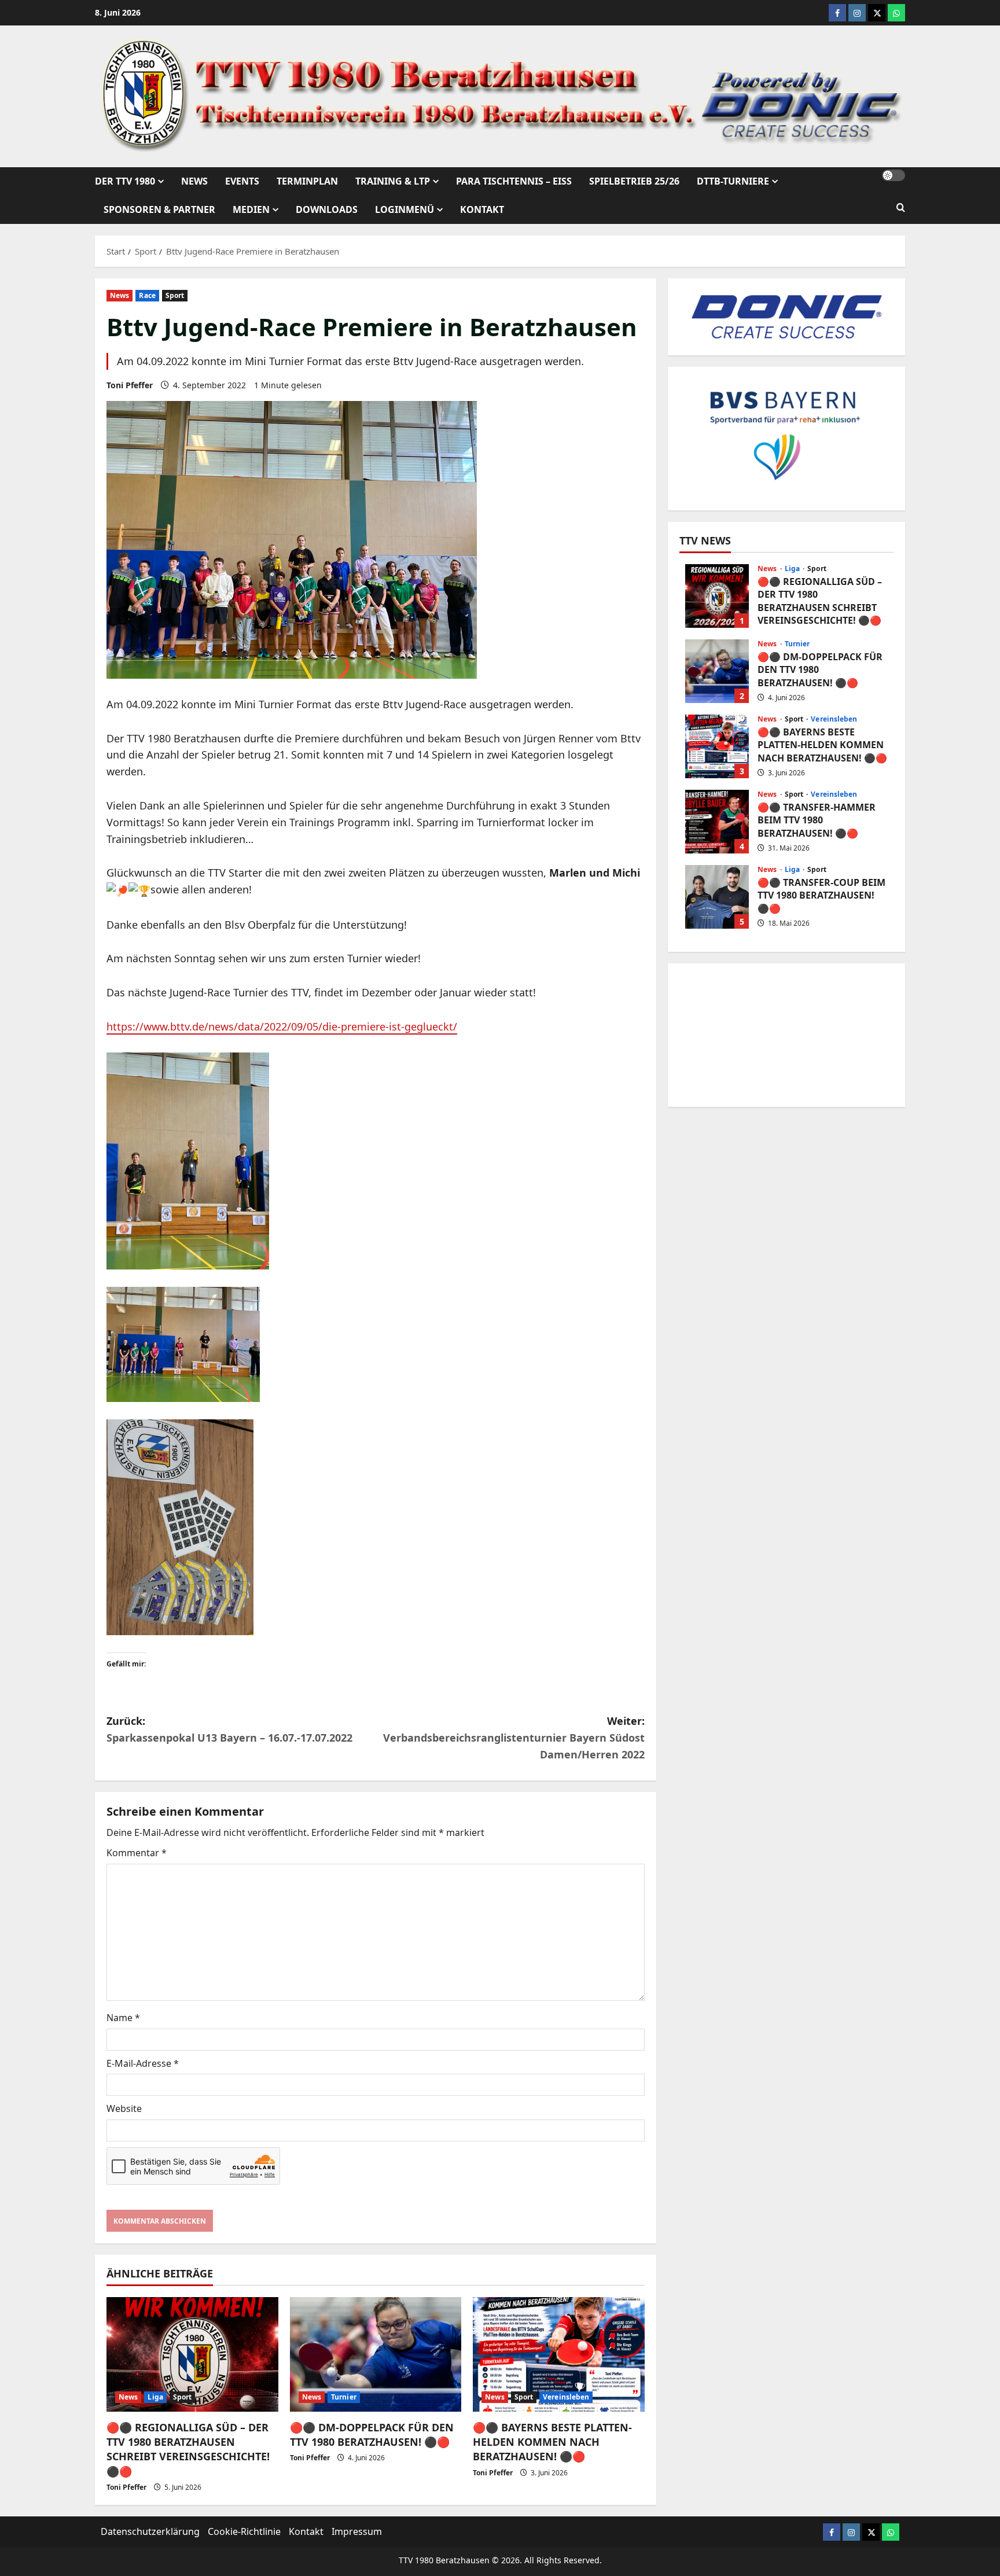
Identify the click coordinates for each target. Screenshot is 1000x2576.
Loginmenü (405, 209)
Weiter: (514, 1738)
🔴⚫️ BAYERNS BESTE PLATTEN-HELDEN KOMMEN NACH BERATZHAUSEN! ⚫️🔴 (552, 2442)
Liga (155, 2397)
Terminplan (307, 181)
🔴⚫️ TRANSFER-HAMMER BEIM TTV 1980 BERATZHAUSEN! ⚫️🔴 (717, 822)
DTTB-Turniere (733, 181)
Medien (251, 209)
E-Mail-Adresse (143, 2063)
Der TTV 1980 (125, 181)
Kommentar (137, 1853)
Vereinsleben (566, 2397)
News (194, 181)
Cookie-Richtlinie (244, 2531)
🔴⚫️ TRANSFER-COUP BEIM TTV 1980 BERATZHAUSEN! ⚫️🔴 (717, 897)
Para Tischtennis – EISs (514, 181)
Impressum (357, 2531)
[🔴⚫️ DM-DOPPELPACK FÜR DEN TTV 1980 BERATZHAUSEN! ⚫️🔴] (376, 2354)
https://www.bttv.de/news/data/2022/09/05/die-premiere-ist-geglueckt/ (282, 1026)
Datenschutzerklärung (150, 2531)
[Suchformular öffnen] (901, 208)
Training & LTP (393, 181)
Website (124, 2108)
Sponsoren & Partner (159, 209)
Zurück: (229, 1729)
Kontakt (482, 209)
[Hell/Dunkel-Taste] (894, 175)
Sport (175, 295)
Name (123, 2018)
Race (147, 295)
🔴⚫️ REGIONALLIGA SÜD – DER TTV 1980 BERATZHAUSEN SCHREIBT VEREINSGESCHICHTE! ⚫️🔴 (188, 2449)
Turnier (344, 2397)
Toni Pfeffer (130, 385)
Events (242, 181)
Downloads (327, 209)
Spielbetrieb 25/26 (634, 181)
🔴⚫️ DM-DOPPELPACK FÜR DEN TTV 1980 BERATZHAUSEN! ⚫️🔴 (372, 2435)
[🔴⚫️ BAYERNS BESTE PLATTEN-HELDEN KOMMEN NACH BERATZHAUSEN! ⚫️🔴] (559, 2354)
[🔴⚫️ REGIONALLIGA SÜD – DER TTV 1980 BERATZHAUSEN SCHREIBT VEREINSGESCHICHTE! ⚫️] (192, 2354)
